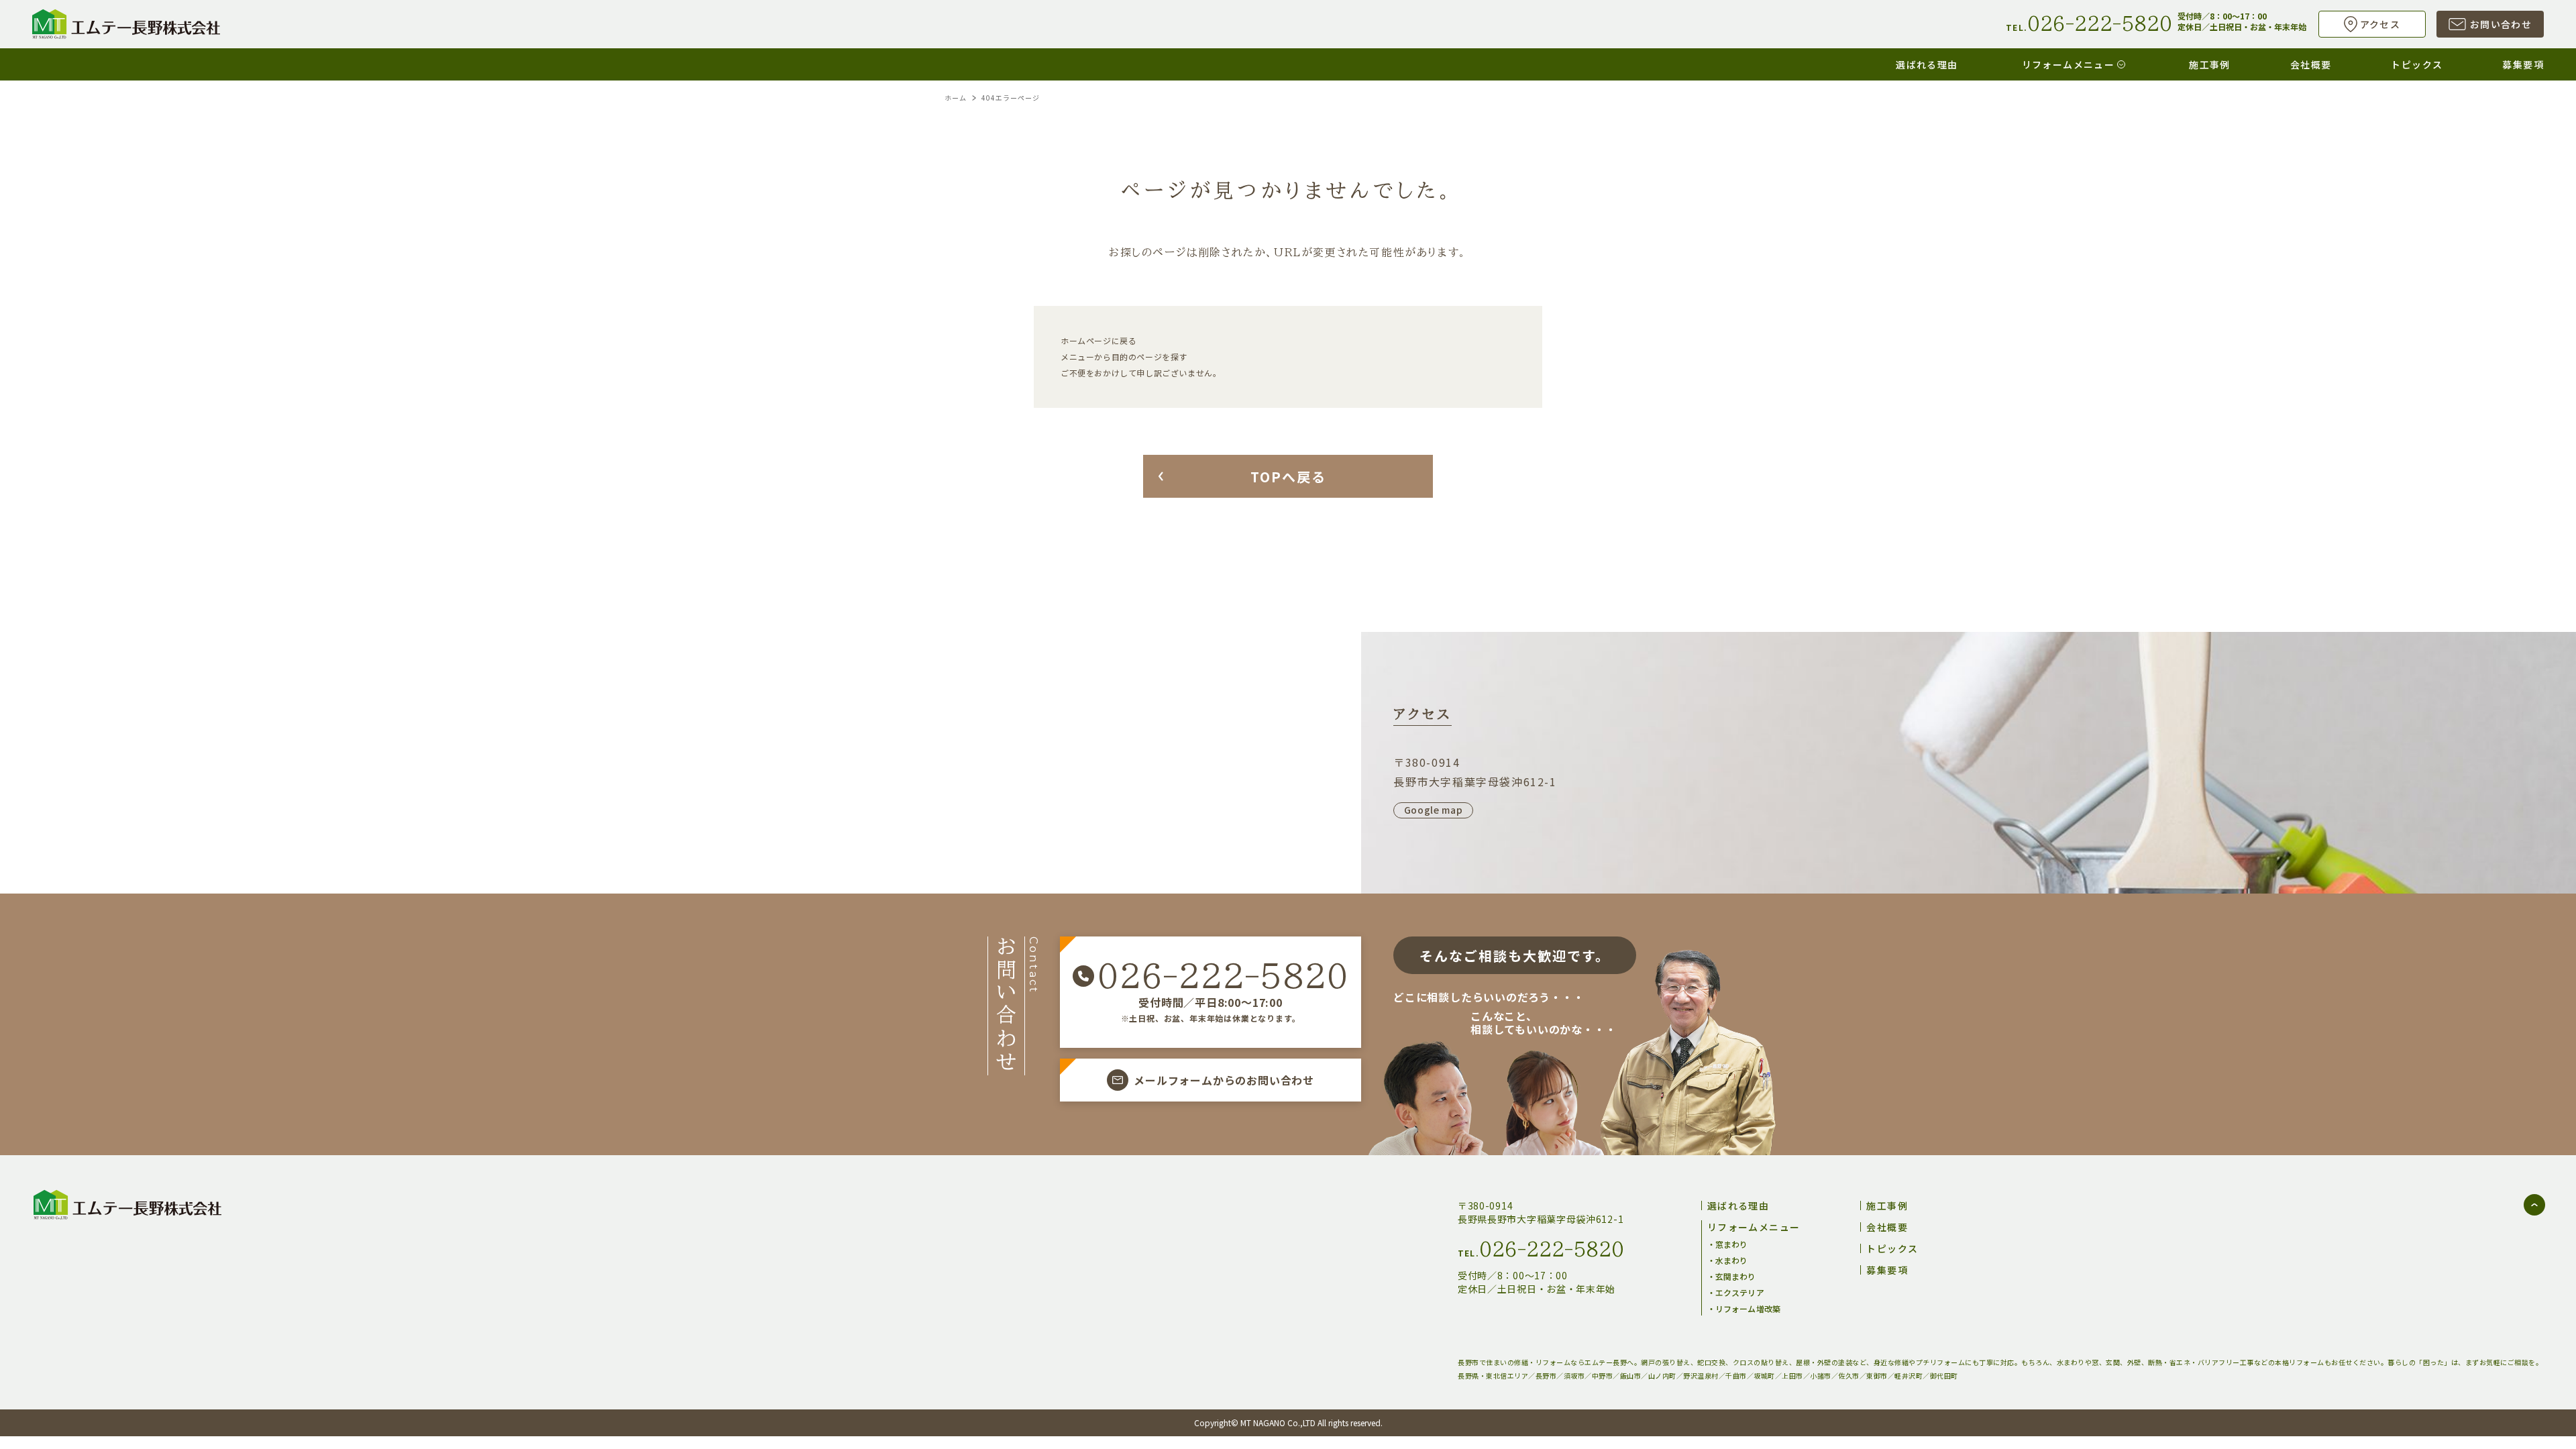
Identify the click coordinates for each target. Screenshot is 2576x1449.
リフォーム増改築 (1748, 1308)
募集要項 (2523, 64)
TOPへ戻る (1288, 477)
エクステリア (1740, 1292)
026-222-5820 (1223, 976)
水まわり (1731, 1260)
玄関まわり (1736, 1276)
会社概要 (2311, 64)
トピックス (2417, 64)
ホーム (956, 98)
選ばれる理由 (1927, 64)
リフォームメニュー (2069, 64)
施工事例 (2210, 64)
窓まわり (1731, 1244)
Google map (1434, 810)
